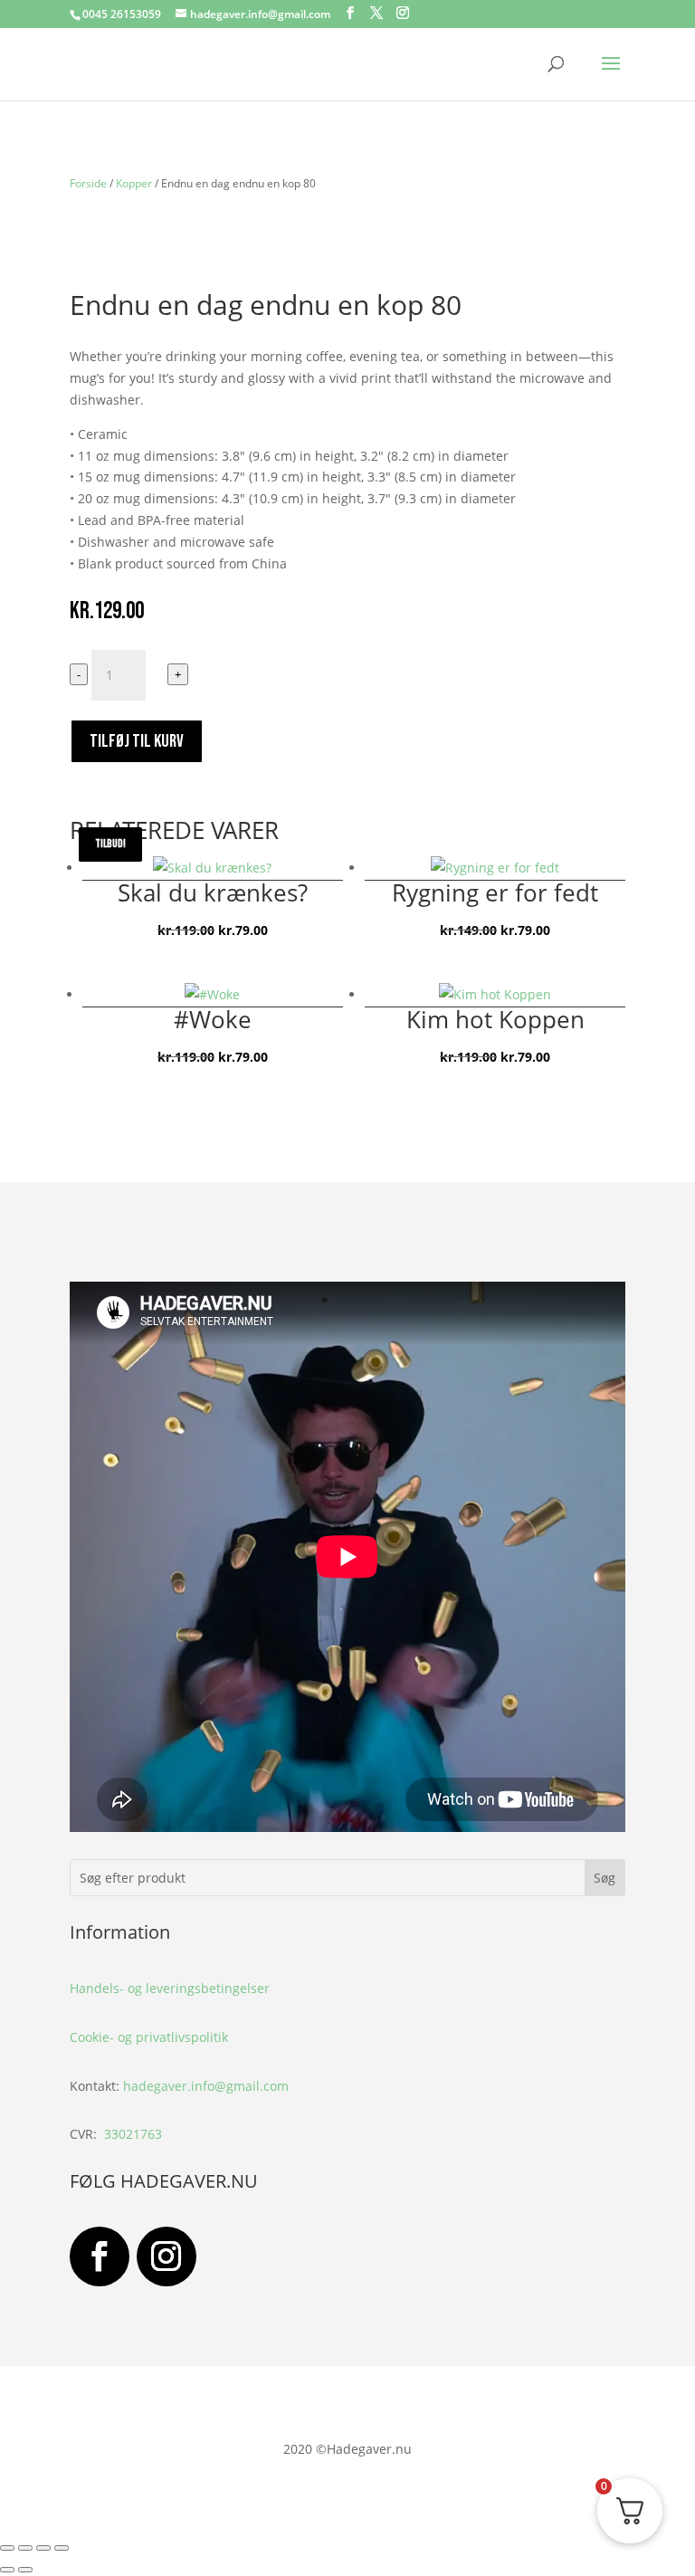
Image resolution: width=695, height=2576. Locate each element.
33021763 (133, 2134)
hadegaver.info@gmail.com (206, 2086)
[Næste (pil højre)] (25, 2570)
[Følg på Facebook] (100, 2256)
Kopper (134, 183)
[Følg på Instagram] (167, 2256)
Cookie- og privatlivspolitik (149, 2037)
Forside (88, 183)
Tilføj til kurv (137, 741)
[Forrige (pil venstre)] (7, 2570)
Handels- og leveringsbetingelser (170, 1988)
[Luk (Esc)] (62, 2548)
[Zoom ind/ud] (7, 2548)
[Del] (43, 2548)
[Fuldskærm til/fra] (25, 2548)
